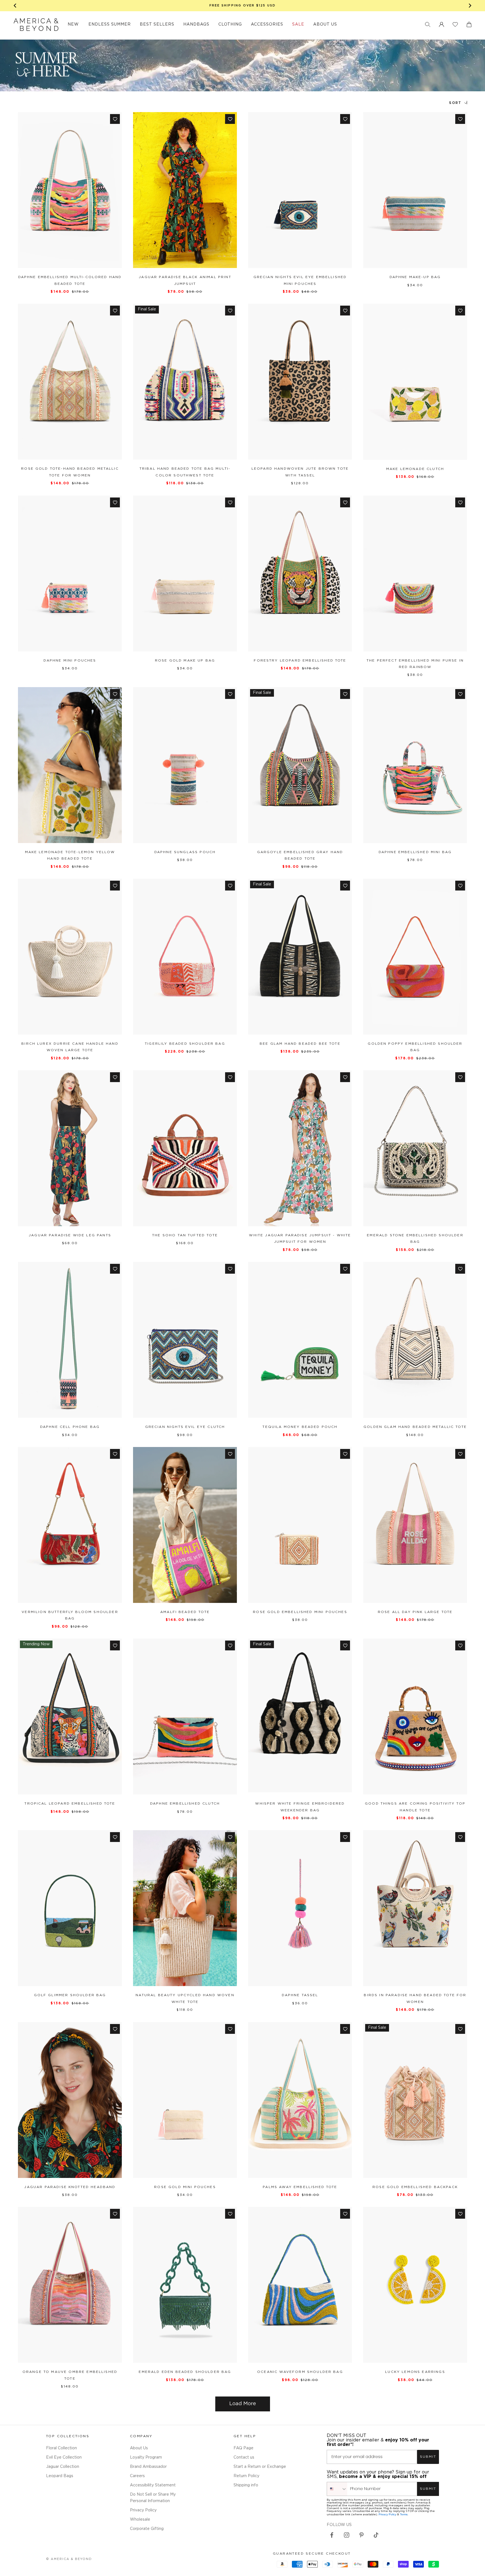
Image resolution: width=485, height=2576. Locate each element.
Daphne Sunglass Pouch (185, 852)
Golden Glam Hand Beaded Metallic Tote (415, 1427)
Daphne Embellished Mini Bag (415, 852)
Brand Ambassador (148, 2467)
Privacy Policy (143, 2510)
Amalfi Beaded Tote (185, 1612)
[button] (428, 24)
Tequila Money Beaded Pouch (300, 1427)
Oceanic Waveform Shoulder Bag (300, 2372)
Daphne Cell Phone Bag (70, 1427)
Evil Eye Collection (64, 2457)
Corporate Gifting (147, 2529)
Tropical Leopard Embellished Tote (70, 1804)
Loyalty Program (146, 2457)
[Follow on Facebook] (332, 2535)
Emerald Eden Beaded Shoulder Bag (185, 2372)
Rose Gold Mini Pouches (185, 2187)
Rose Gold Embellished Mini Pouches (300, 1612)
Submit (428, 2457)
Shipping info (246, 2485)
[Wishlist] (455, 24)
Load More (243, 2404)
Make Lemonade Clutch (415, 469)
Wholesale (140, 2520)
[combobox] (337, 2489)
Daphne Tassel (300, 1995)
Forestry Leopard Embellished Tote (300, 661)
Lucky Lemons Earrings (415, 2372)
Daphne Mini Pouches (70, 661)
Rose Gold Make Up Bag (185, 661)
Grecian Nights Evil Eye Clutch (185, 1427)
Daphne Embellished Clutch (185, 1804)
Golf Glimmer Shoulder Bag (70, 1995)
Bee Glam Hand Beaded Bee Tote (300, 1044)
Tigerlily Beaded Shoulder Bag (185, 1044)
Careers (137, 2476)
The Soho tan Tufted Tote (185, 1235)
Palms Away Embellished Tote (300, 2187)
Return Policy (246, 2476)
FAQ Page (243, 2448)
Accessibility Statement (153, 2485)
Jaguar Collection (63, 2467)
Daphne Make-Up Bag (415, 277)
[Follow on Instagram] (347, 2535)
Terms (404, 2514)
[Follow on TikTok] (376, 2535)
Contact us (244, 2457)
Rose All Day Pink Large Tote (415, 1612)
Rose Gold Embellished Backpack (415, 2187)
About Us (139, 2448)
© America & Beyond (69, 2559)
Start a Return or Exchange (260, 2467)
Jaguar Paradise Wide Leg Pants (70, 1235)
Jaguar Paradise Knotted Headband (70, 2187)
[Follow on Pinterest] (362, 2535)
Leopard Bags (60, 2476)
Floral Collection (61, 2448)
